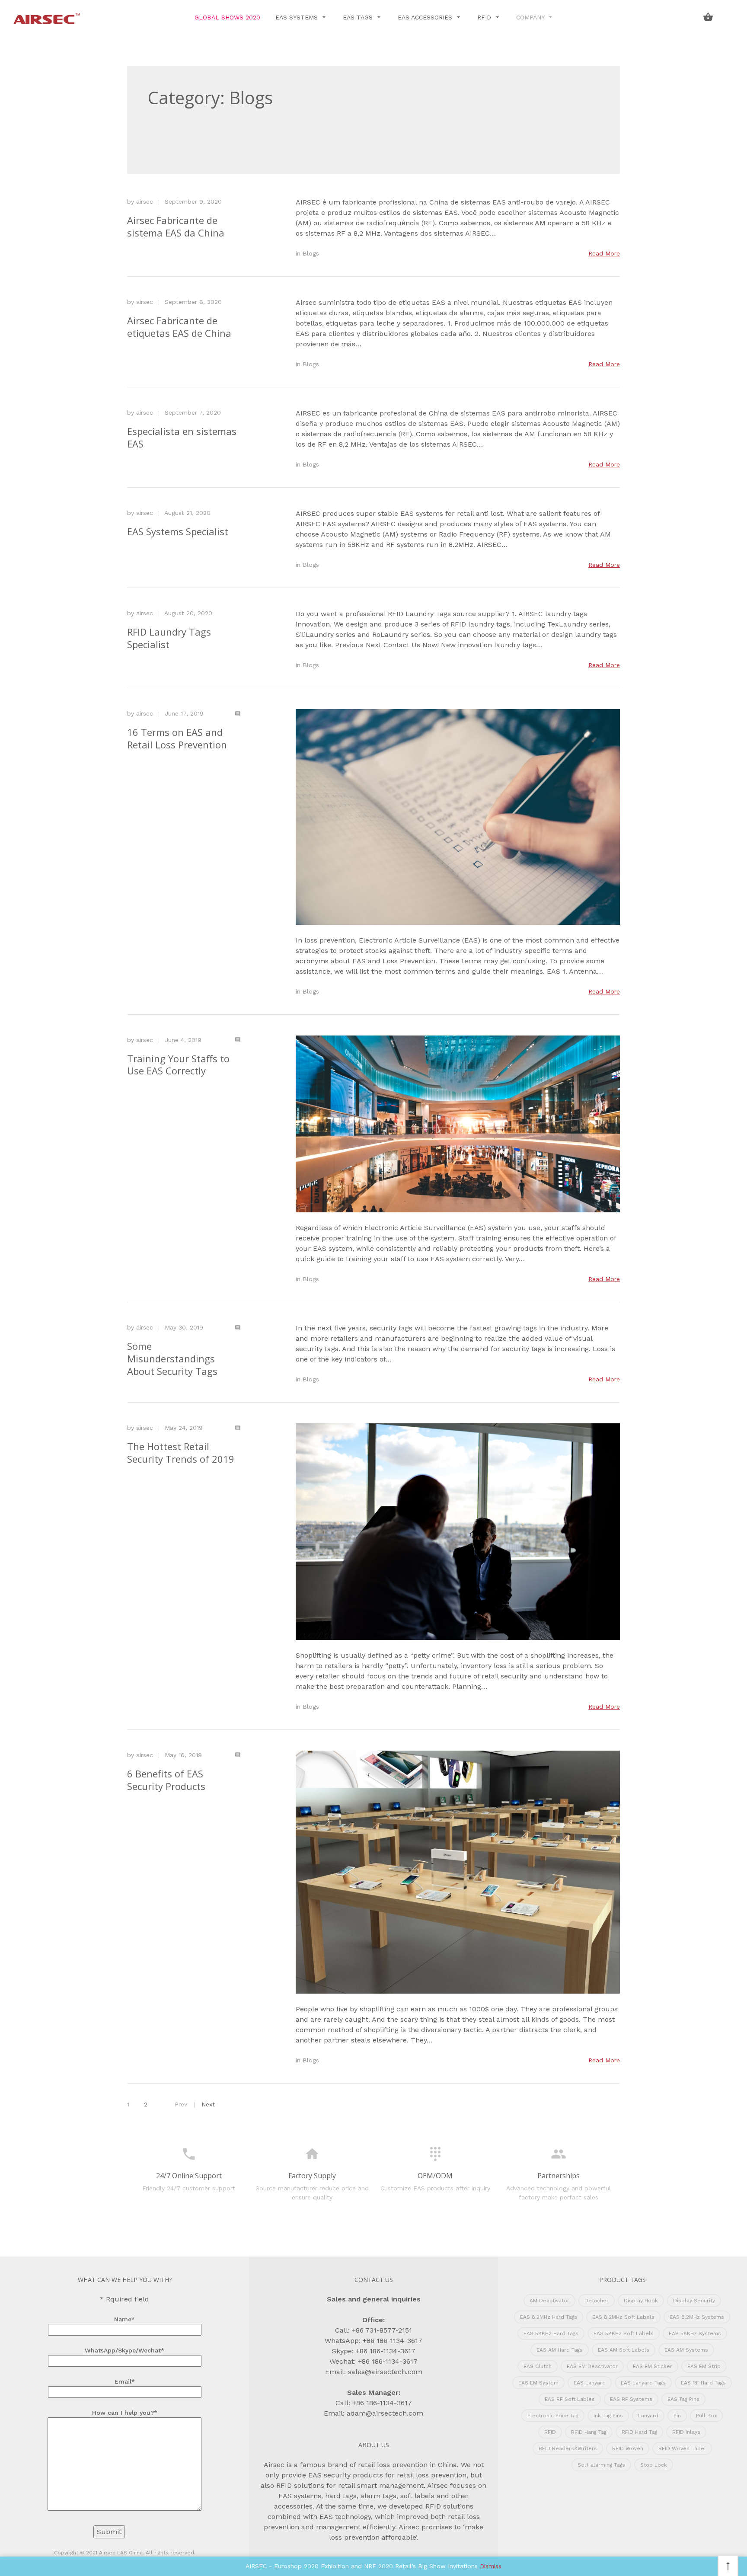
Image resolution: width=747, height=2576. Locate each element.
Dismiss (491, 2566)
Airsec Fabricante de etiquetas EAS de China (179, 327)
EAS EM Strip (704, 2366)
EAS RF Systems (631, 2399)
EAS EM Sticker (653, 2366)
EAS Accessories (426, 17)
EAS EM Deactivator (592, 2366)
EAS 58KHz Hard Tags (551, 2333)
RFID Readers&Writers (568, 2448)
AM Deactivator (549, 2301)
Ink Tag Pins (608, 2416)
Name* (124, 2319)
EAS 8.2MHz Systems (697, 2317)
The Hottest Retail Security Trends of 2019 (181, 1453)
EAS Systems (298, 17)
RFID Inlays (686, 2432)
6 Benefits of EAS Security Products (166, 1780)
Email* (125, 2381)
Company (531, 17)
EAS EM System (538, 2383)
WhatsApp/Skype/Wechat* (124, 2350)
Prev (181, 2104)
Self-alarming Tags (601, 2465)
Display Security (694, 2301)
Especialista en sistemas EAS (182, 437)
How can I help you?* (125, 2413)
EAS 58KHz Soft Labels (624, 2333)
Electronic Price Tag (553, 2416)
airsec (145, 201)
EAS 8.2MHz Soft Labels (623, 2317)
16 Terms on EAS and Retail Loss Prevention (177, 738)
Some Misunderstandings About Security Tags (172, 1358)
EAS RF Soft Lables (570, 2399)
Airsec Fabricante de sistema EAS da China (176, 226)
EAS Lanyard (590, 2383)
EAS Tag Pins (683, 2399)
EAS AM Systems (686, 2350)
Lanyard (648, 2416)
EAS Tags (359, 17)
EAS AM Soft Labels (624, 2350)
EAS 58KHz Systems (695, 2333)
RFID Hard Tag (639, 2432)
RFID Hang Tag (589, 2432)
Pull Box (706, 2416)
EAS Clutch (538, 2366)
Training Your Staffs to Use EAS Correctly (178, 1065)
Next (208, 2104)
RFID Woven (628, 2448)
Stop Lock (654, 2465)
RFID (485, 17)
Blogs (311, 253)
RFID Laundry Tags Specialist (169, 638)
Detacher (597, 2301)
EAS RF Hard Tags (703, 2383)
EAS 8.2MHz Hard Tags (549, 2317)
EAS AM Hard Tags (560, 2350)
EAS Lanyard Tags (643, 2383)
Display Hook (641, 2301)
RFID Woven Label (682, 2448)
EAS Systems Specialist (178, 531)
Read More (604, 253)
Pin (677, 2416)
